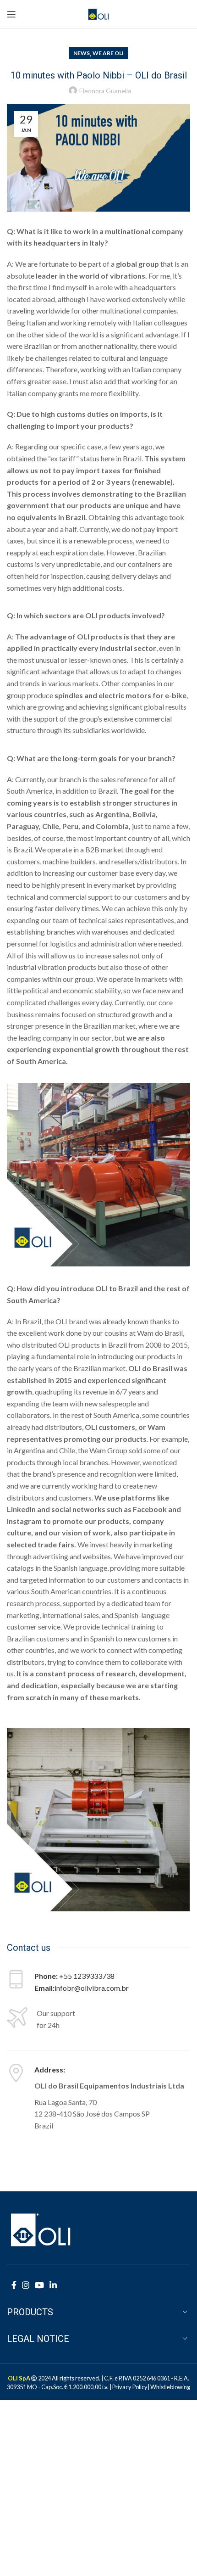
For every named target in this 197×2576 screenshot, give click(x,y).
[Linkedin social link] (53, 2285)
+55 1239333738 (87, 1976)
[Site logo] (99, 13)
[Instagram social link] (26, 2285)
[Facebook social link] (14, 2285)
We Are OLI (108, 53)
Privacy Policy (130, 2387)
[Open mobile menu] (11, 14)
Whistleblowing (170, 2387)
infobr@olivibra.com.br (92, 1988)
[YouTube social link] (39, 2285)
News (82, 53)
